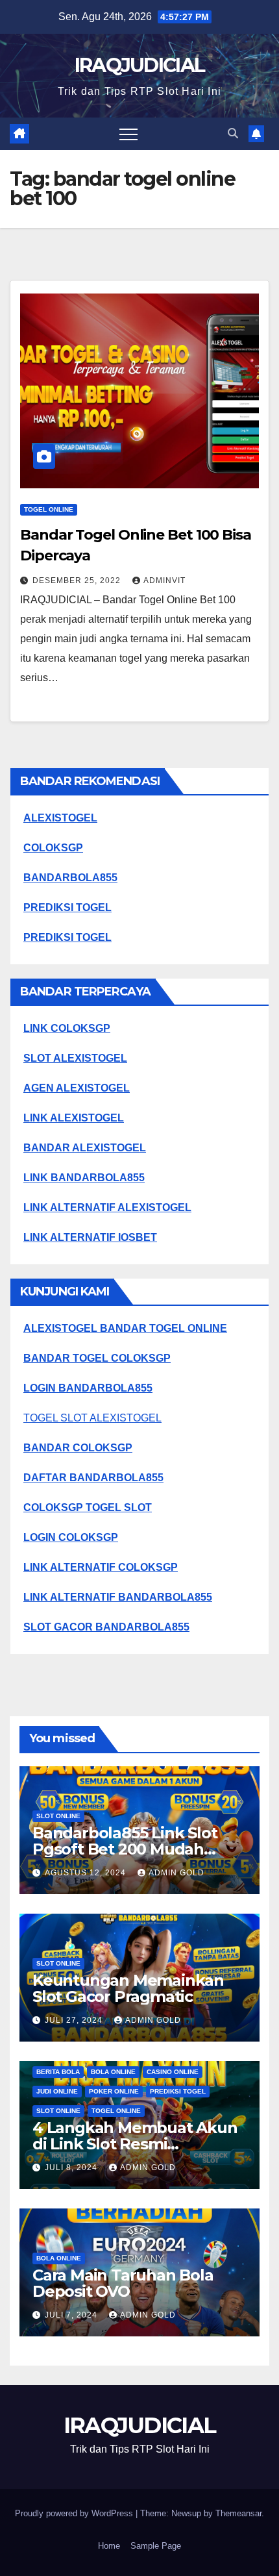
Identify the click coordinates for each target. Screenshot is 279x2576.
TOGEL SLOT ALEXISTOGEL (92, 1418)
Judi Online (57, 2091)
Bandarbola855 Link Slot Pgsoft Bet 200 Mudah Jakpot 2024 (125, 1849)
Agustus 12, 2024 (87, 1873)
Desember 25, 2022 (78, 581)
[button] (233, 133)
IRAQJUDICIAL (140, 65)
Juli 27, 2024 (75, 2020)
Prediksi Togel (178, 2091)
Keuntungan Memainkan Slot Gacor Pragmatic (128, 1988)
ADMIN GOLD (176, 1873)
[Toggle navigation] (128, 134)
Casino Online (173, 2072)
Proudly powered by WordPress (75, 2513)
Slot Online (58, 1816)
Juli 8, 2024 (72, 2168)
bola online (113, 2072)
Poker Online (114, 2091)
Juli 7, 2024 (72, 2315)
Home (109, 2546)
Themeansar (238, 2513)
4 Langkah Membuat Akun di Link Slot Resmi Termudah (135, 2144)
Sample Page (156, 2546)
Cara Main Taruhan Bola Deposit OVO (123, 2283)
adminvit (164, 581)
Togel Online (49, 509)
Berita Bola (58, 2072)
